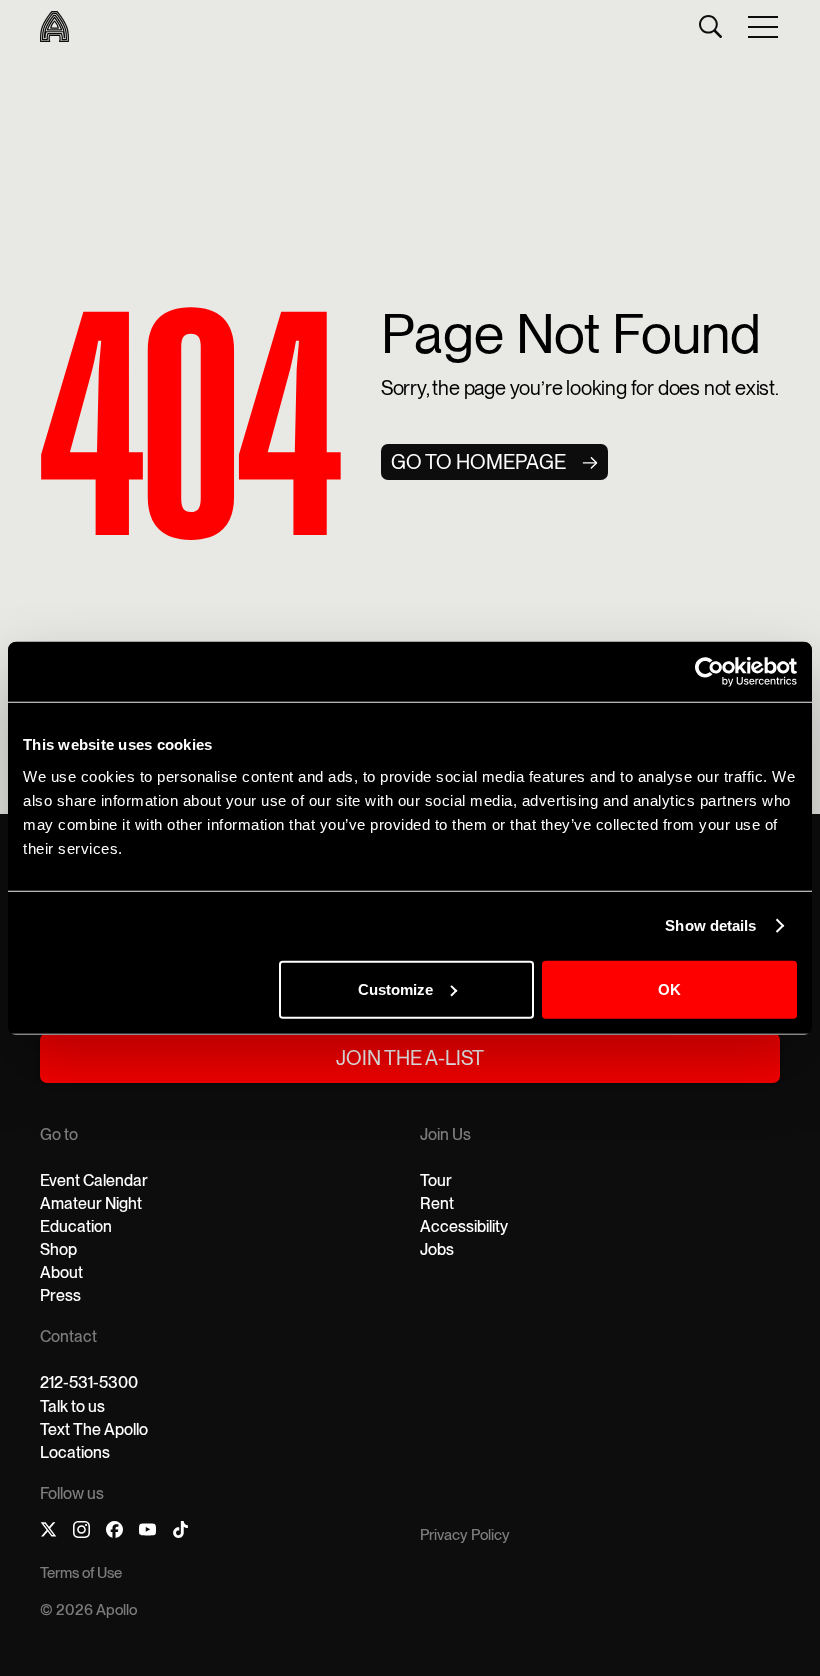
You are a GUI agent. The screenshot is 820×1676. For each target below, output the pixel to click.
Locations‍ (75, 1452)
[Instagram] (81, 1533)
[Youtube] (147, 1533)
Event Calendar (94, 1180)
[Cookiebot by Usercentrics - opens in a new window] (709, 672)
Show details (710, 925)
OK (669, 988)
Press (60, 1295)
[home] (54, 26)
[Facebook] (114, 1533)
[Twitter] (48, 1533)
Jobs (437, 1249)
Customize (395, 988)
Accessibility (464, 1226)
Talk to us (72, 1406)
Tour (436, 1180)
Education (76, 1226)
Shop (58, 1249)
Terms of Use (81, 1573)
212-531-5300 (89, 1382)
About (61, 1272)
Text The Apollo (94, 1429)
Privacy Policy (465, 1535)
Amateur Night (91, 1203)
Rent (437, 1203)
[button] (764, 26)
